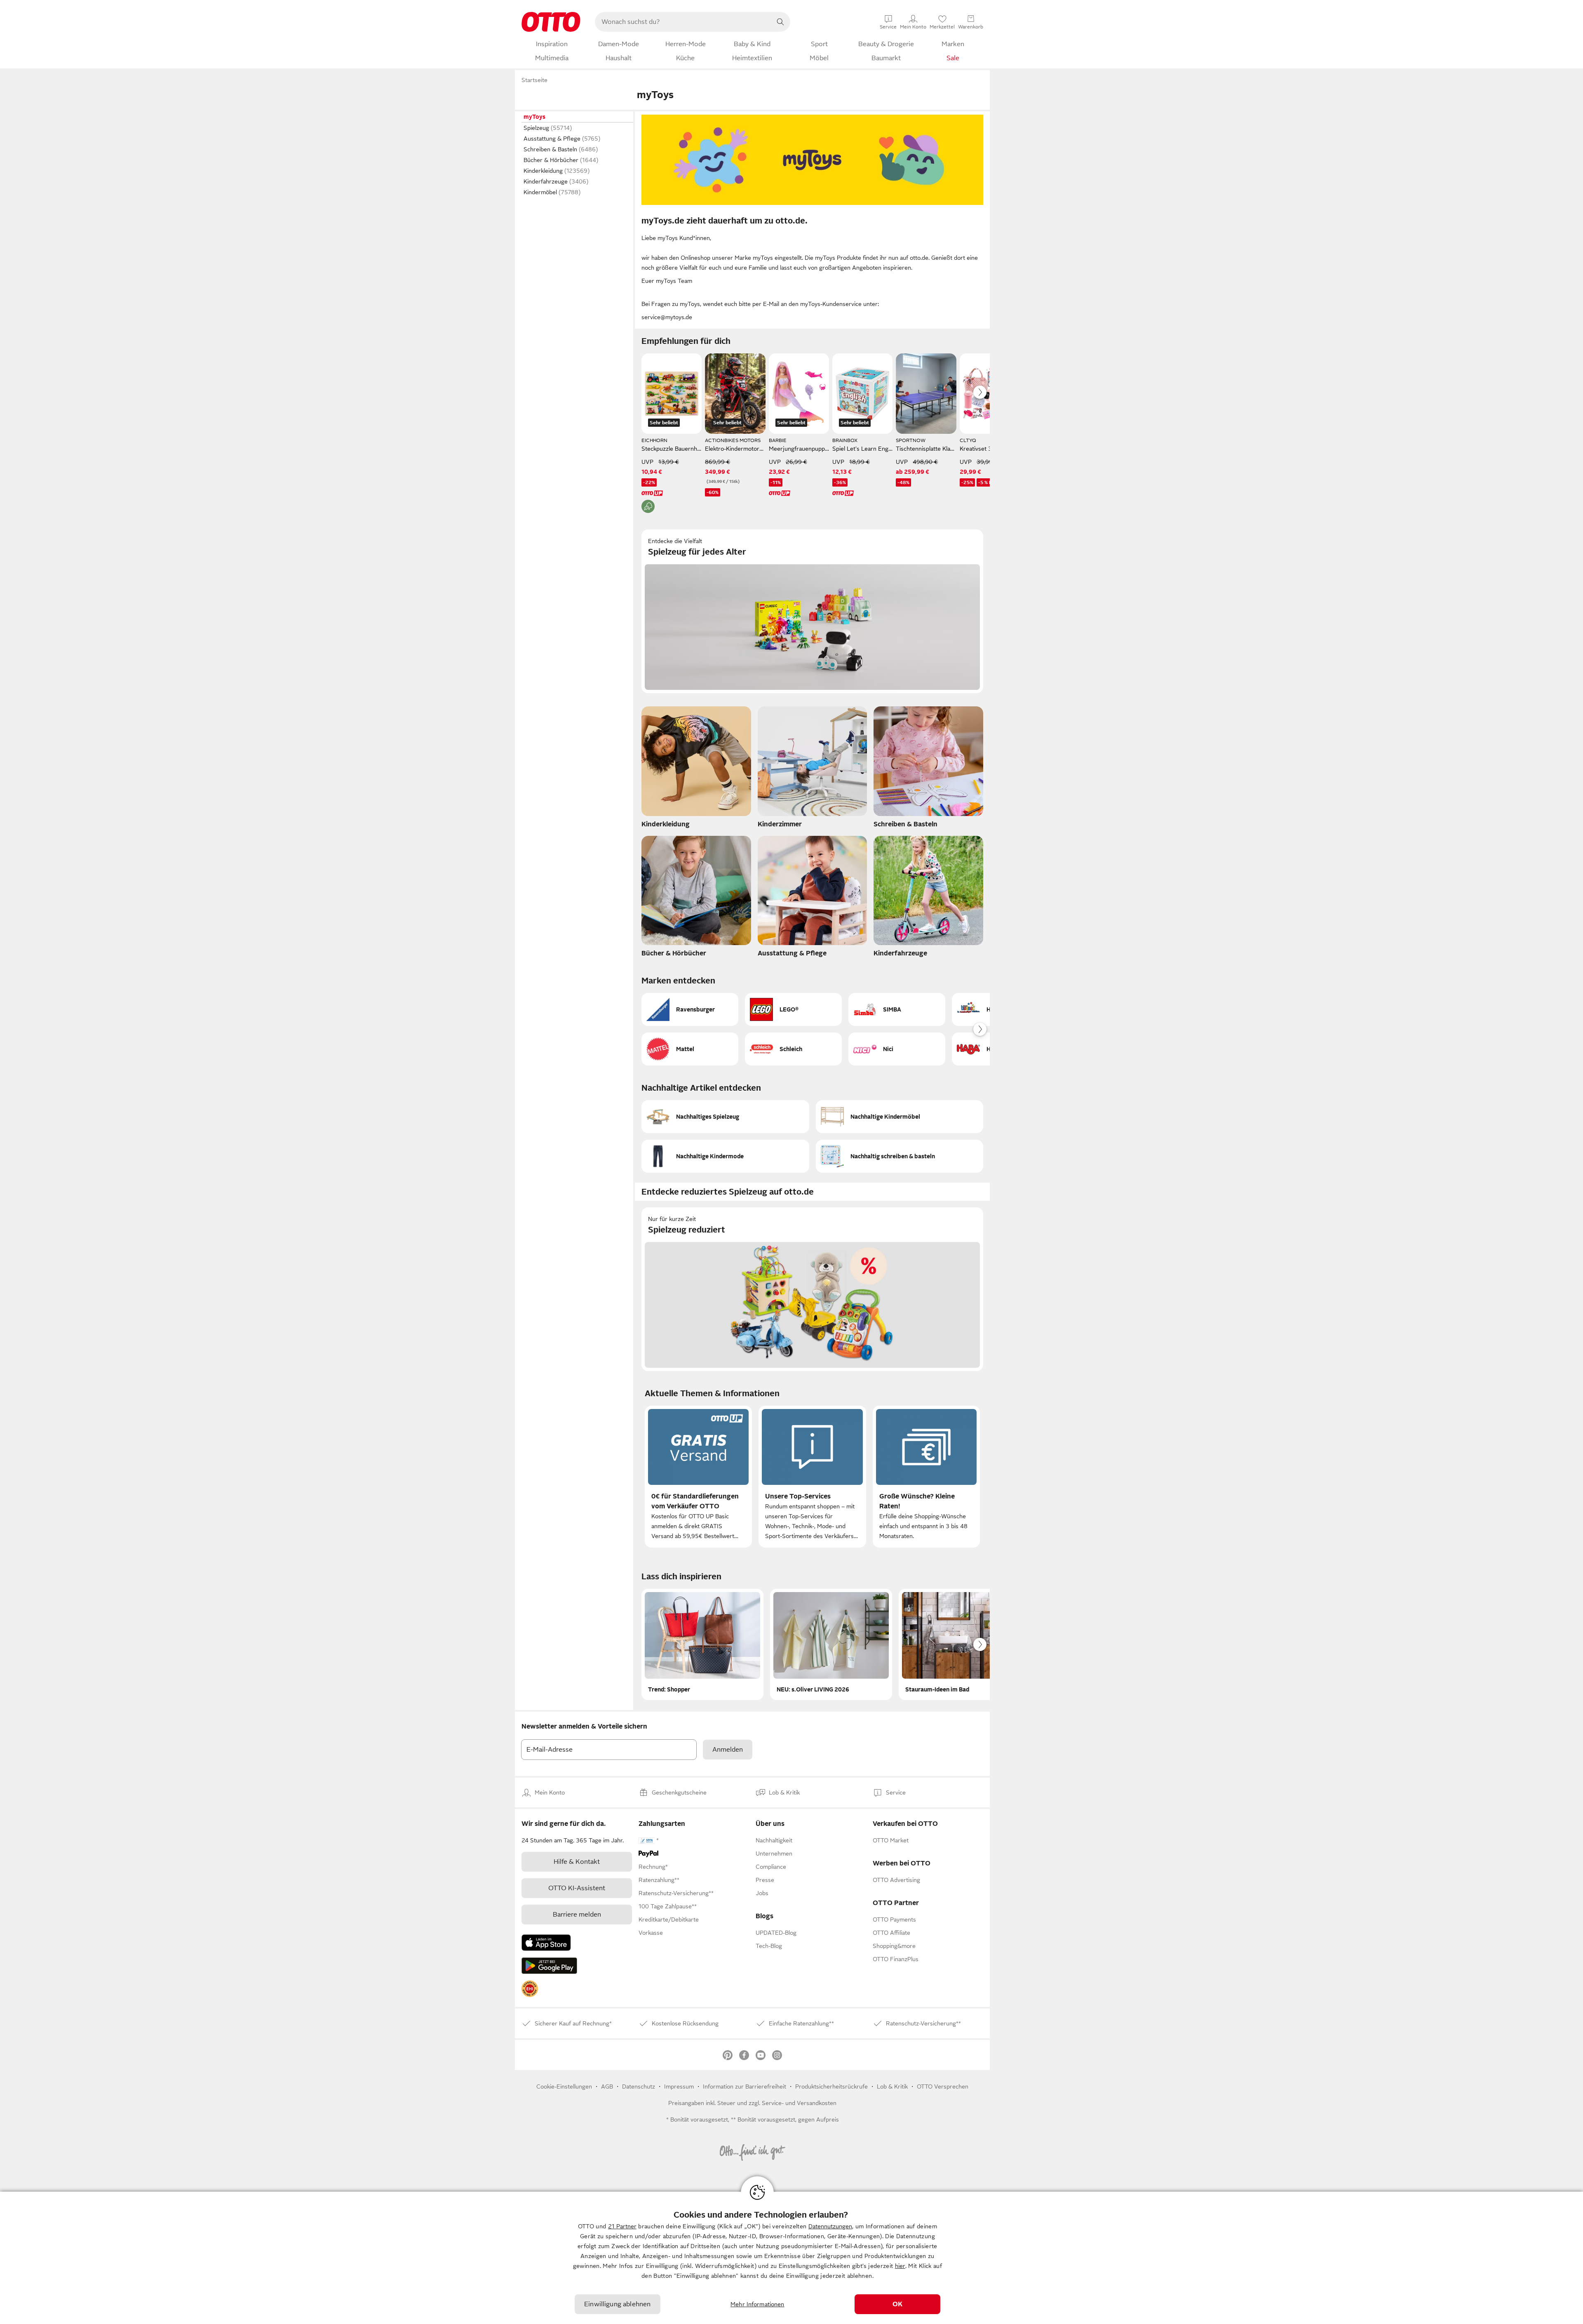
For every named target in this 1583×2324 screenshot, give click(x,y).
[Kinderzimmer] (813, 769)
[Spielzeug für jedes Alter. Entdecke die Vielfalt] (812, 611)
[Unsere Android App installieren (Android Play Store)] (549, 1966)
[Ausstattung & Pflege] (813, 899)
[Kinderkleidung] (696, 769)
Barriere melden (577, 1915)
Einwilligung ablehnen (617, 2304)
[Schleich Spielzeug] (793, 1049)
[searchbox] (683, 22)
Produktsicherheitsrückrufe (831, 2086)
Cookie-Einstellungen (564, 2086)
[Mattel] (690, 1049)
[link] (530, 1989)
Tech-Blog (769, 1946)
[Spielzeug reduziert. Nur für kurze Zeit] (812, 1289)
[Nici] (897, 1049)
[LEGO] (793, 1009)
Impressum (679, 2086)
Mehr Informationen (757, 2304)
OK (897, 2304)
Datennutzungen (830, 2226)
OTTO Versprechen (943, 2086)
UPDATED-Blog (776, 1933)
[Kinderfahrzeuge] (928, 899)
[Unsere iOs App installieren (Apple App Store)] (546, 1943)
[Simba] (897, 1009)
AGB (607, 2086)
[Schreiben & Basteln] (928, 769)
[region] (791, 2258)
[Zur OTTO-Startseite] (551, 22)
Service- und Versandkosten (799, 2103)
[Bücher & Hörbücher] (696, 899)
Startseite (534, 80)
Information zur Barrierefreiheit (745, 2086)
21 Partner (622, 2226)
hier (900, 2266)
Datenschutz (639, 2086)
